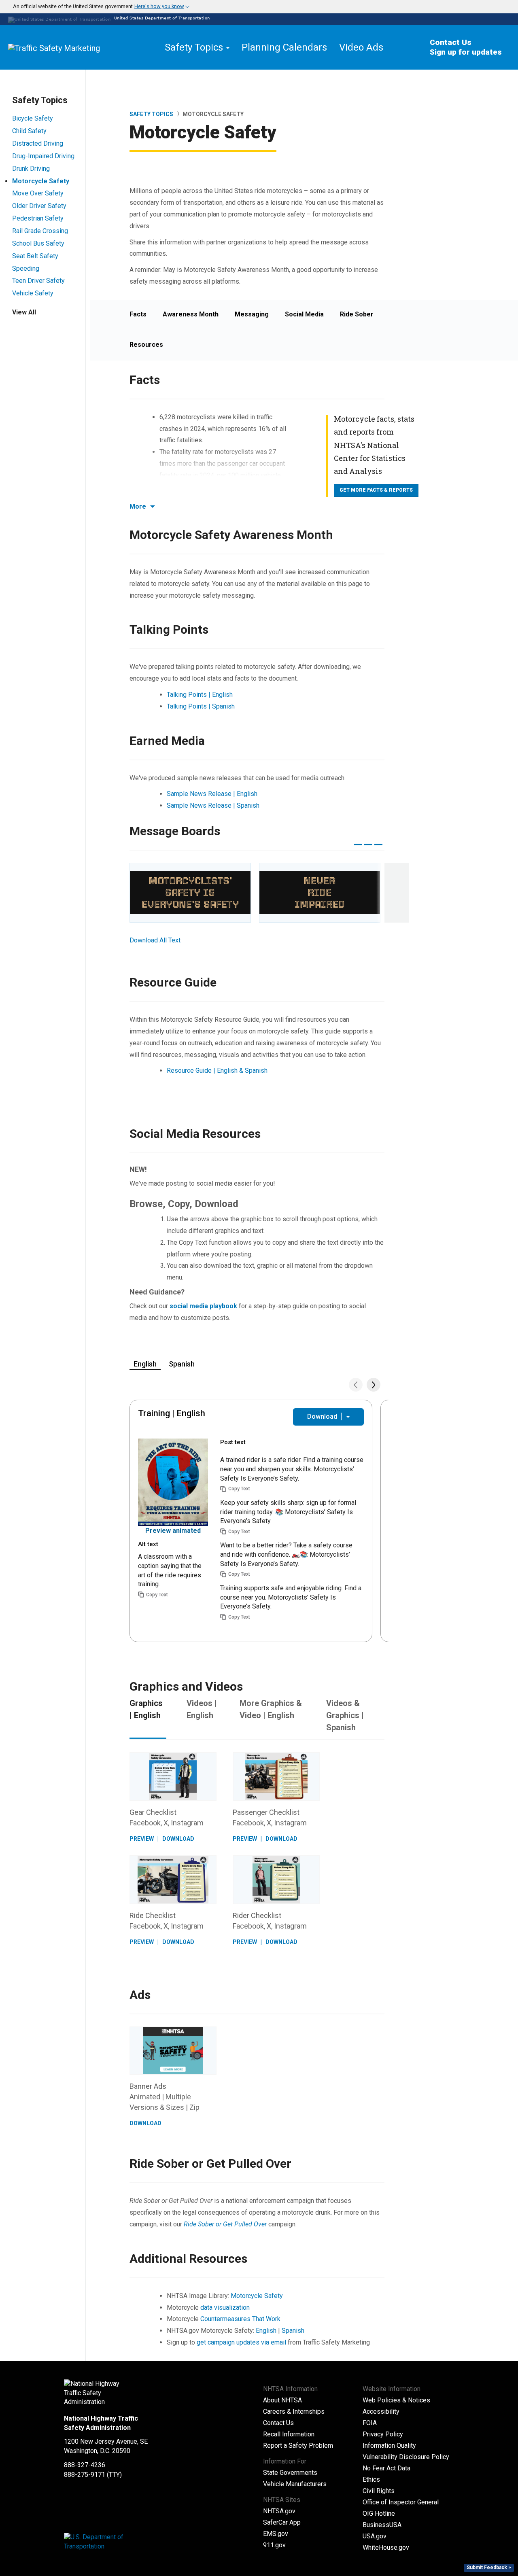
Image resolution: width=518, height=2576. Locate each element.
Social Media (304, 314)
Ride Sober (357, 314)
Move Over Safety (38, 193)
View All (24, 312)
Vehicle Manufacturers (295, 2484)
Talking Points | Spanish (201, 706)
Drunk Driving (31, 169)
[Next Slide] (374, 1385)
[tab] (259, 7)
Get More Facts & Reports (376, 490)
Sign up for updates (466, 52)
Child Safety (29, 131)
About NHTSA (282, 2400)
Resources (146, 345)
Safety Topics (151, 114)
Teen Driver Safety (38, 281)
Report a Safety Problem (298, 2446)
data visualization (225, 2308)
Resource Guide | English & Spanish (217, 1071)
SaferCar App (282, 2522)
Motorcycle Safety (41, 181)
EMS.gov (276, 2534)
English (267, 2331)
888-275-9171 (85, 2475)
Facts (138, 314)
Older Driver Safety (39, 206)
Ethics (371, 2479)
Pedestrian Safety (38, 218)
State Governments (290, 2473)
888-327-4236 (85, 2465)
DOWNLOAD (178, 1839)
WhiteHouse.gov (386, 2547)
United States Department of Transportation (161, 18)
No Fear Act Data (386, 2468)
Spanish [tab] (182, 1364)
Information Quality (389, 2446)
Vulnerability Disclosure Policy (406, 2457)
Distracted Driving (38, 143)
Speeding (26, 268)
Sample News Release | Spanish (213, 805)
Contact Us (451, 42)
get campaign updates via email (241, 2342)
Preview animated (173, 1531)
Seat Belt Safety (35, 256)
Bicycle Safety (33, 118)
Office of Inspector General (401, 2502)
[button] (97, 7)
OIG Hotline (379, 2513)
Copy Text (157, 1595)
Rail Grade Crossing (40, 231)
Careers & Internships (294, 2412)
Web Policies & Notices (396, 2400)
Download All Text (155, 940)
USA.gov (375, 2536)
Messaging (252, 314)
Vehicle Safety (33, 293)
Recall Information (289, 2434)
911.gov (274, 2545)
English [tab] (145, 1364)
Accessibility (381, 2412)
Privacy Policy (383, 2434)
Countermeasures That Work (240, 2319)
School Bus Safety (38, 243)
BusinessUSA (382, 2525)
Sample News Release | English (212, 794)
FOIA (370, 2423)
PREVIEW (142, 1839)
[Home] (73, 47)
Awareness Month (191, 314)
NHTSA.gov (279, 2511)
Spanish (293, 2331)
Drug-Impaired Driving (43, 156)
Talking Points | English (200, 695)
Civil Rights (379, 2491)
